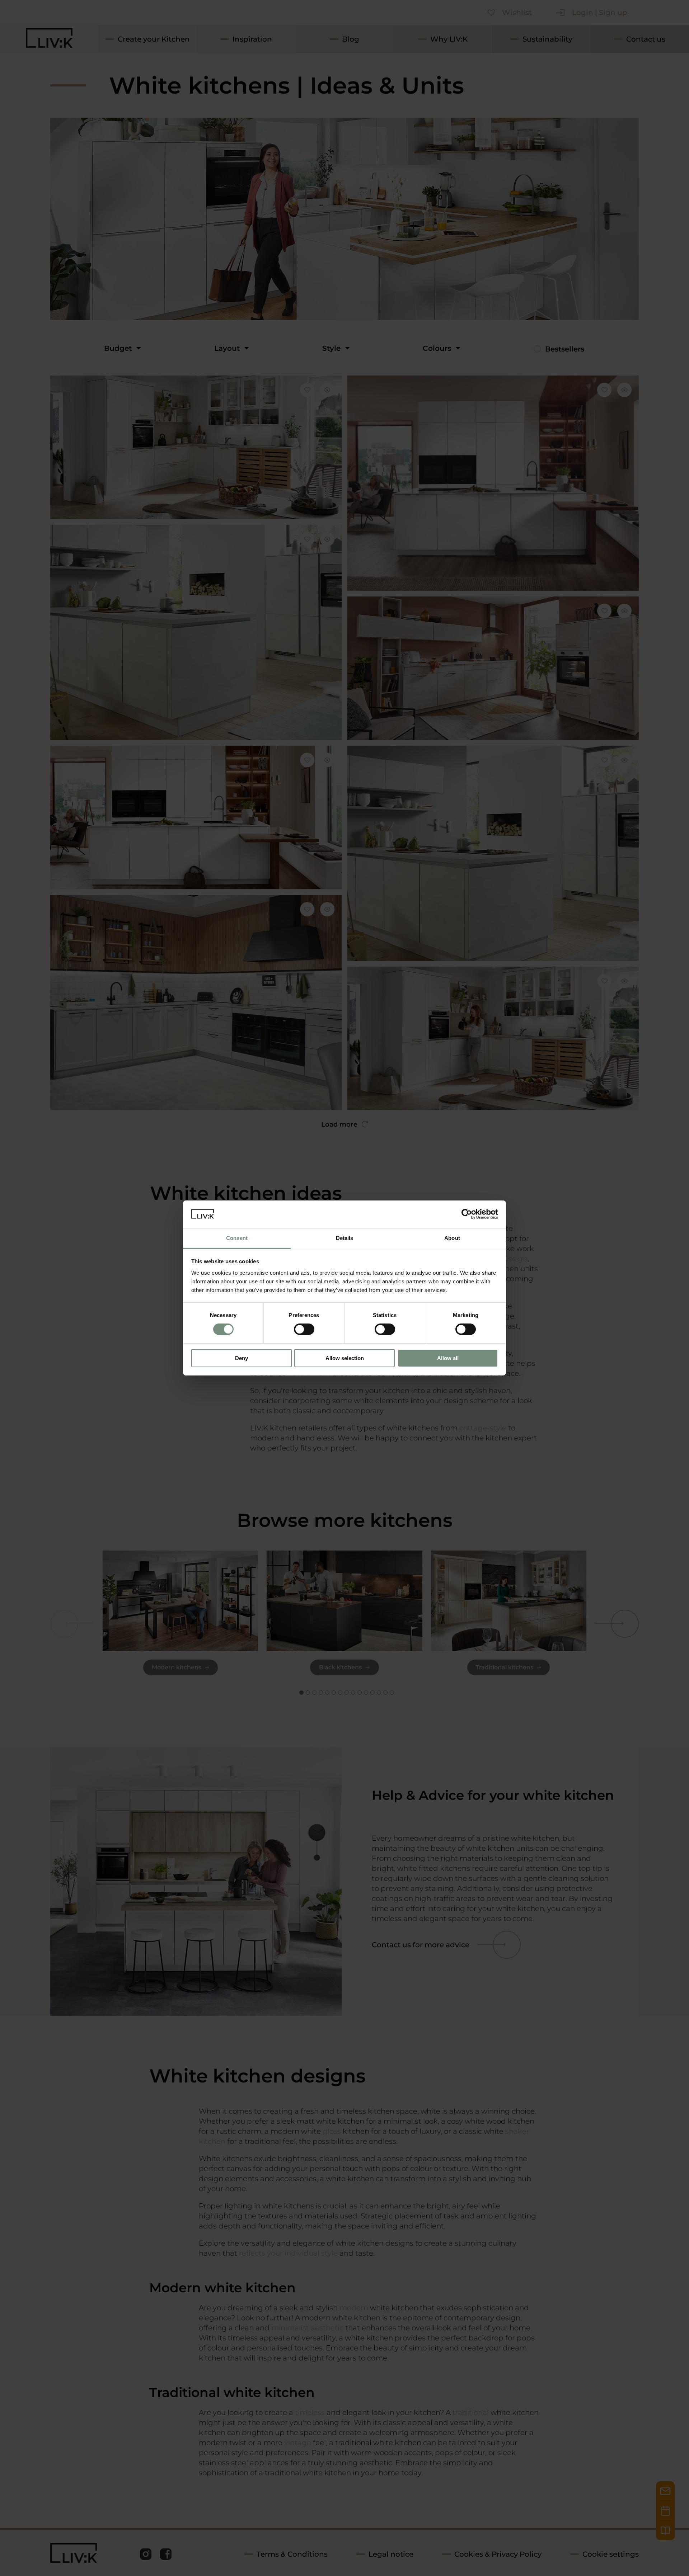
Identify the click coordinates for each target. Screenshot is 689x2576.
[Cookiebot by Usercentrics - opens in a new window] (467, 1214)
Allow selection (345, 1358)
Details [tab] (345, 1238)
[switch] (304, 1329)
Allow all (448, 1358)
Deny (242, 1358)
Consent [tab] (237, 1238)
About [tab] (452, 1238)
